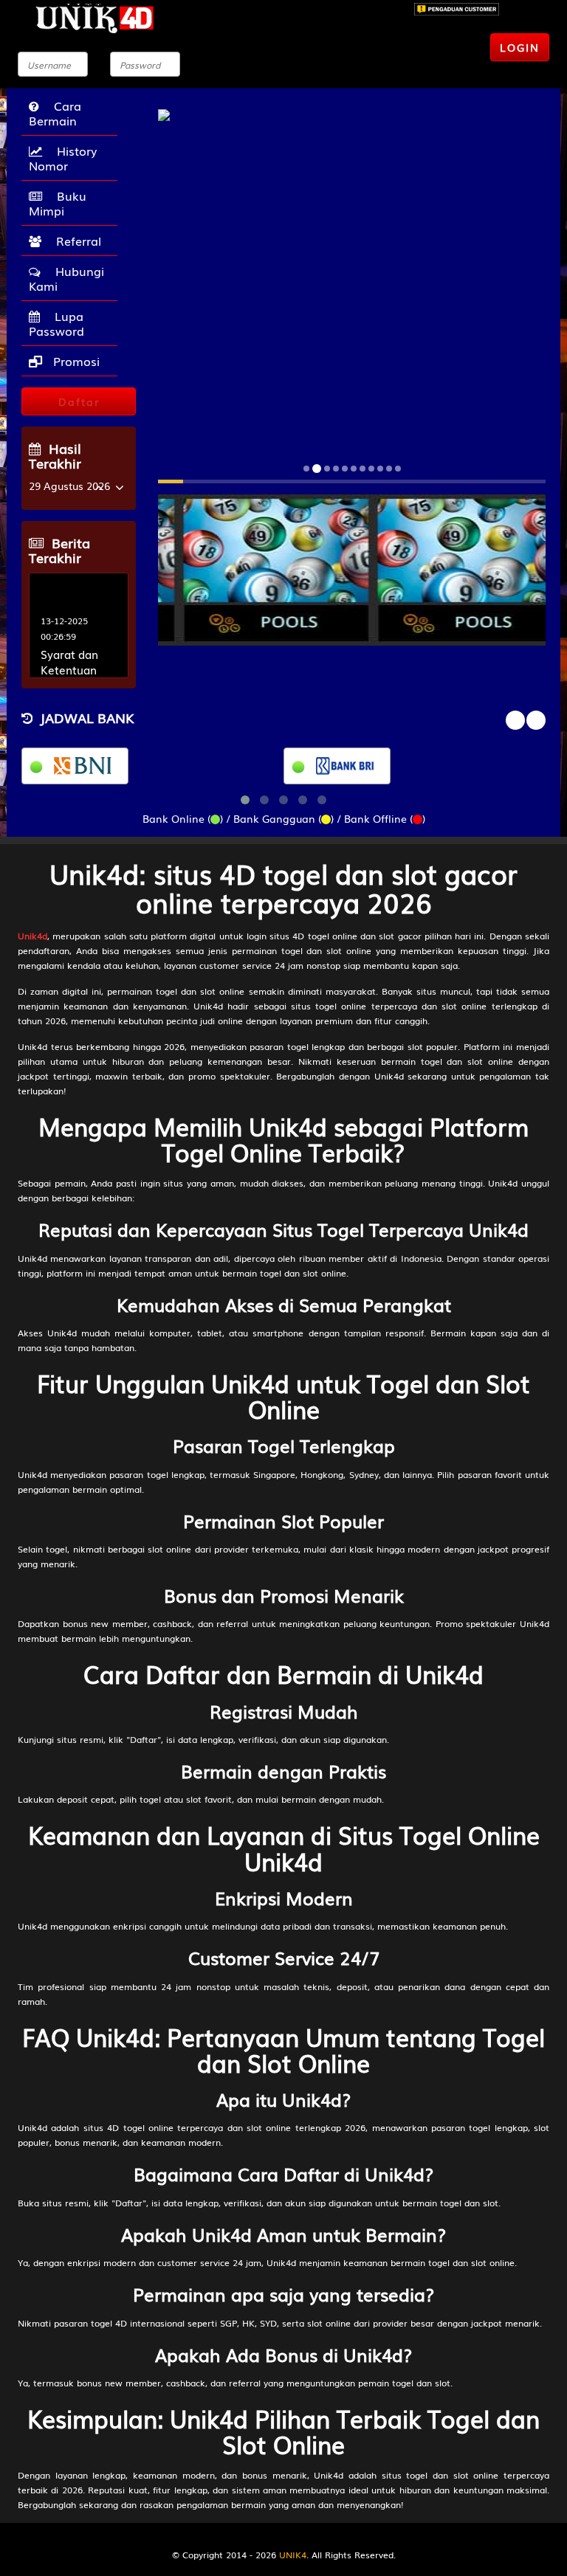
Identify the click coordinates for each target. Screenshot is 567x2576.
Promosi (75, 361)
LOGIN (520, 47)
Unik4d (32, 936)
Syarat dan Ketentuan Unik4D (69, 670)
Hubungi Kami (66, 278)
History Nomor (63, 158)
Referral (75, 241)
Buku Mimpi (58, 203)
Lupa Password (56, 323)
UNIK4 (293, 2555)
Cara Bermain (55, 113)
